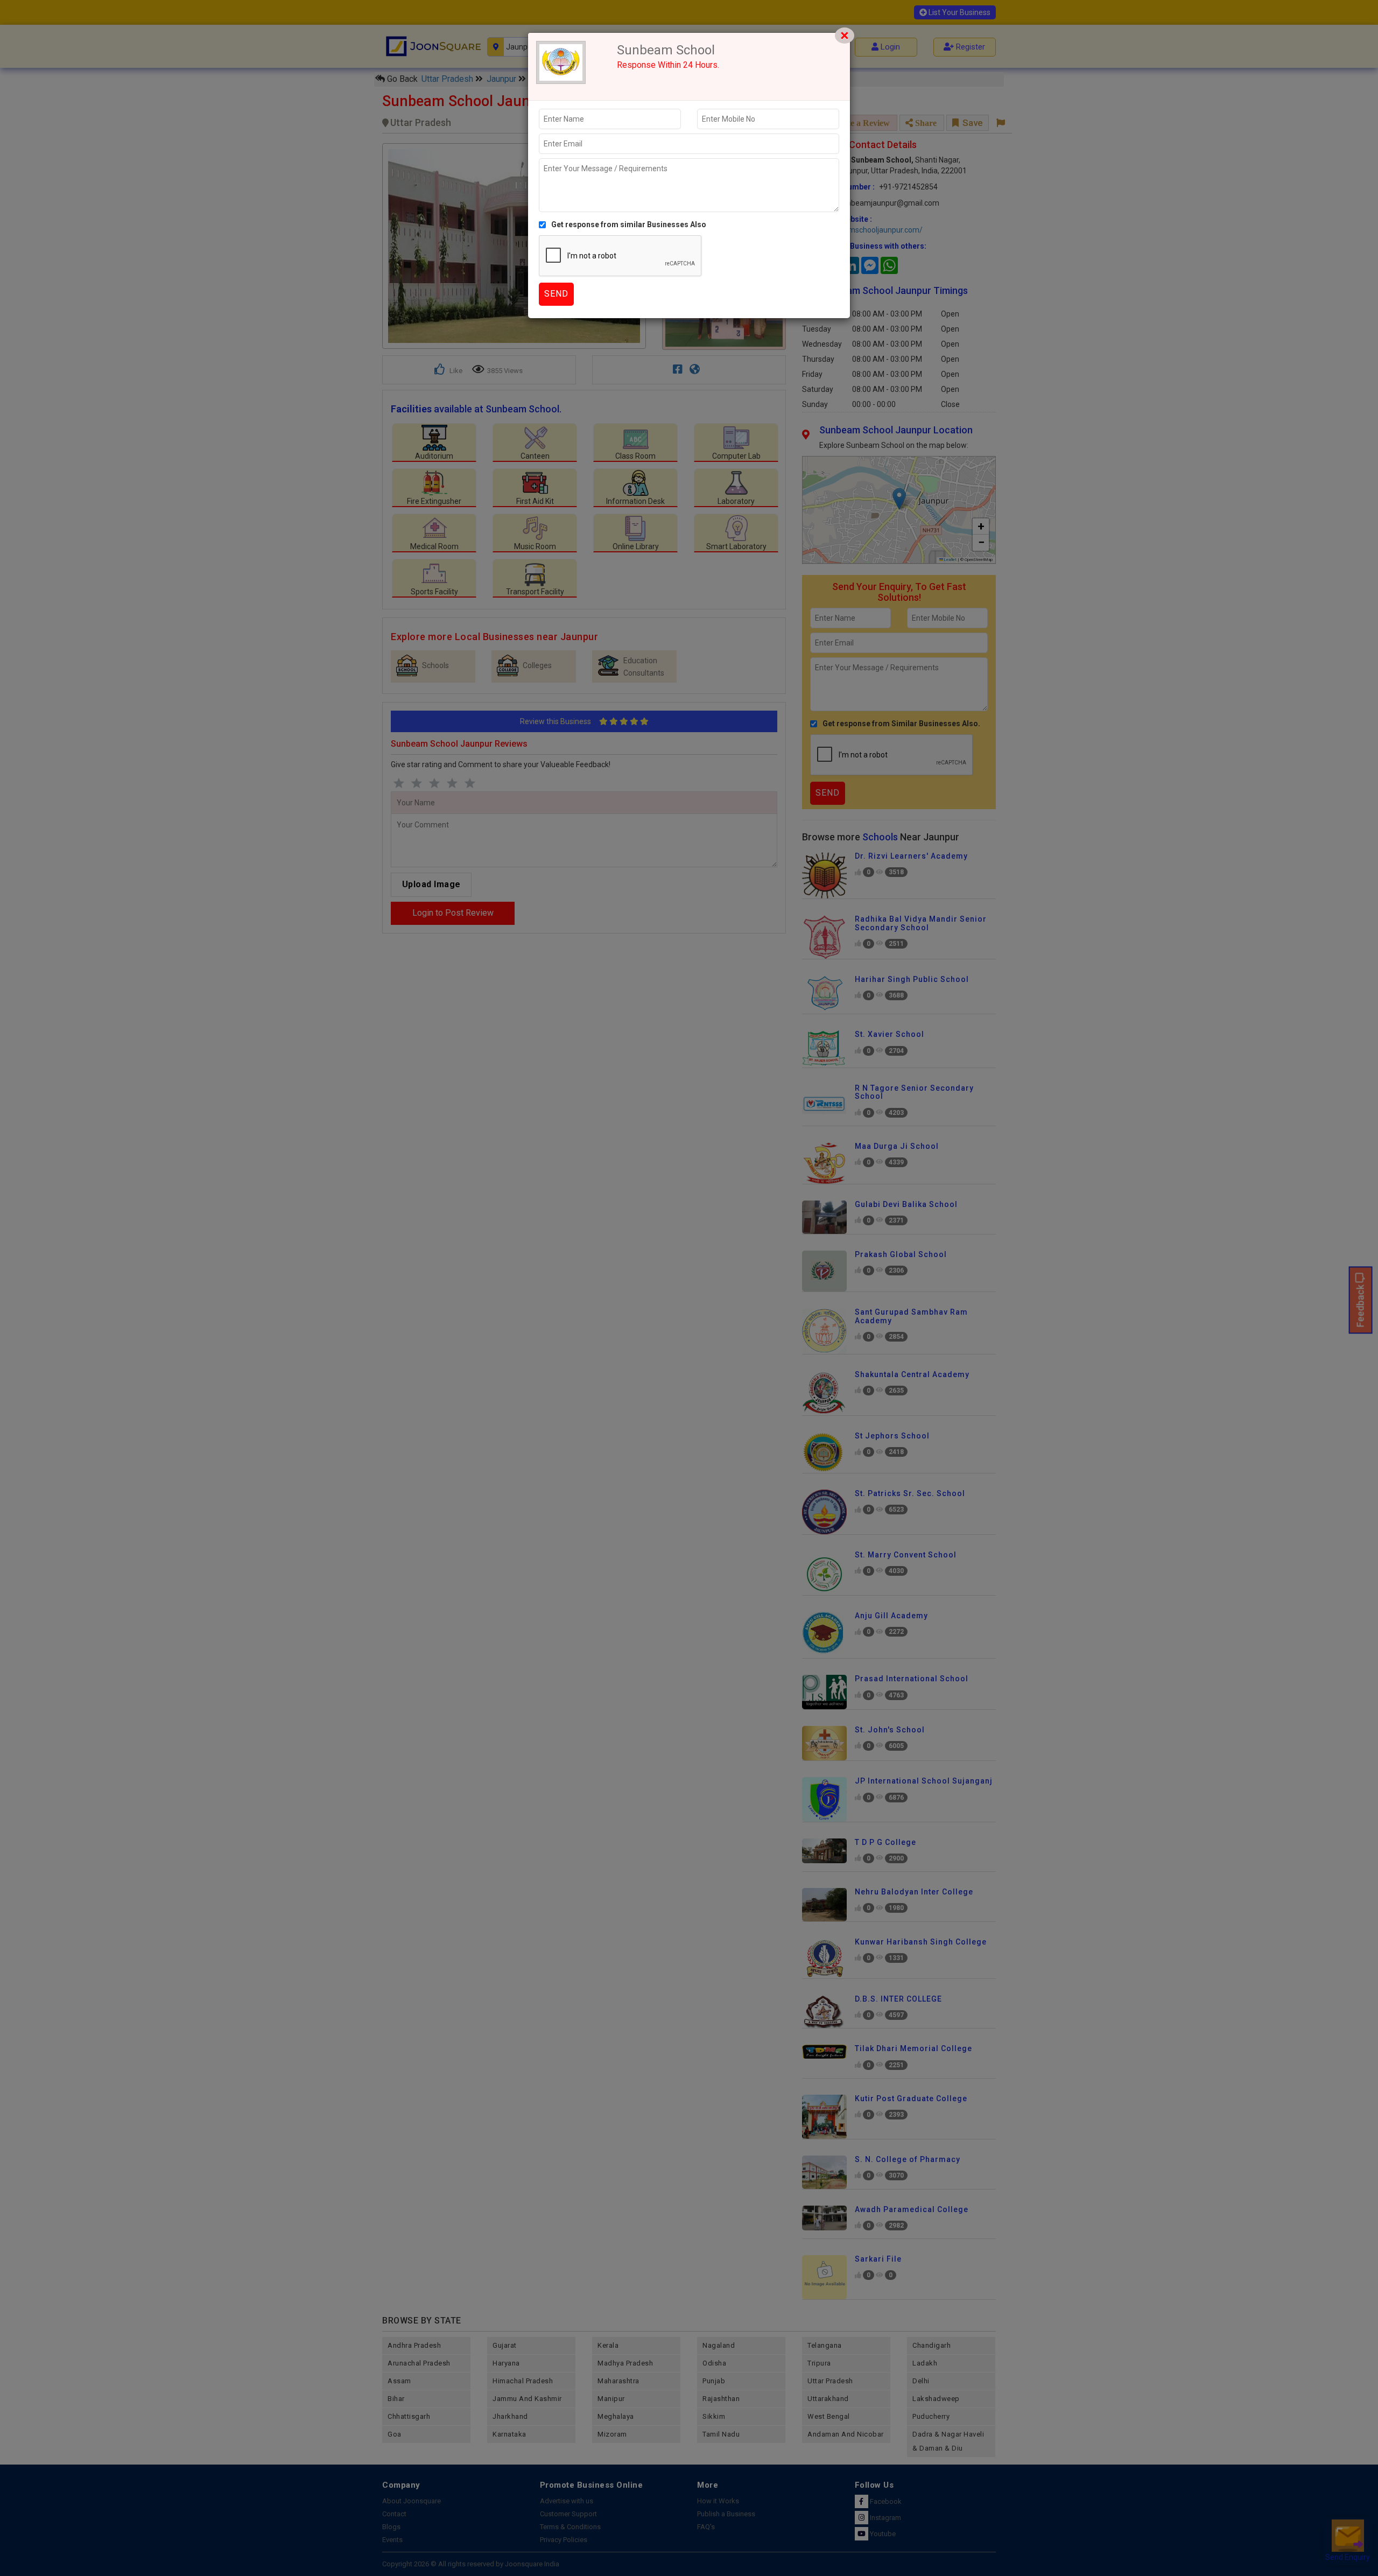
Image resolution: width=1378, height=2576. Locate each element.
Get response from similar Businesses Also (629, 224)
